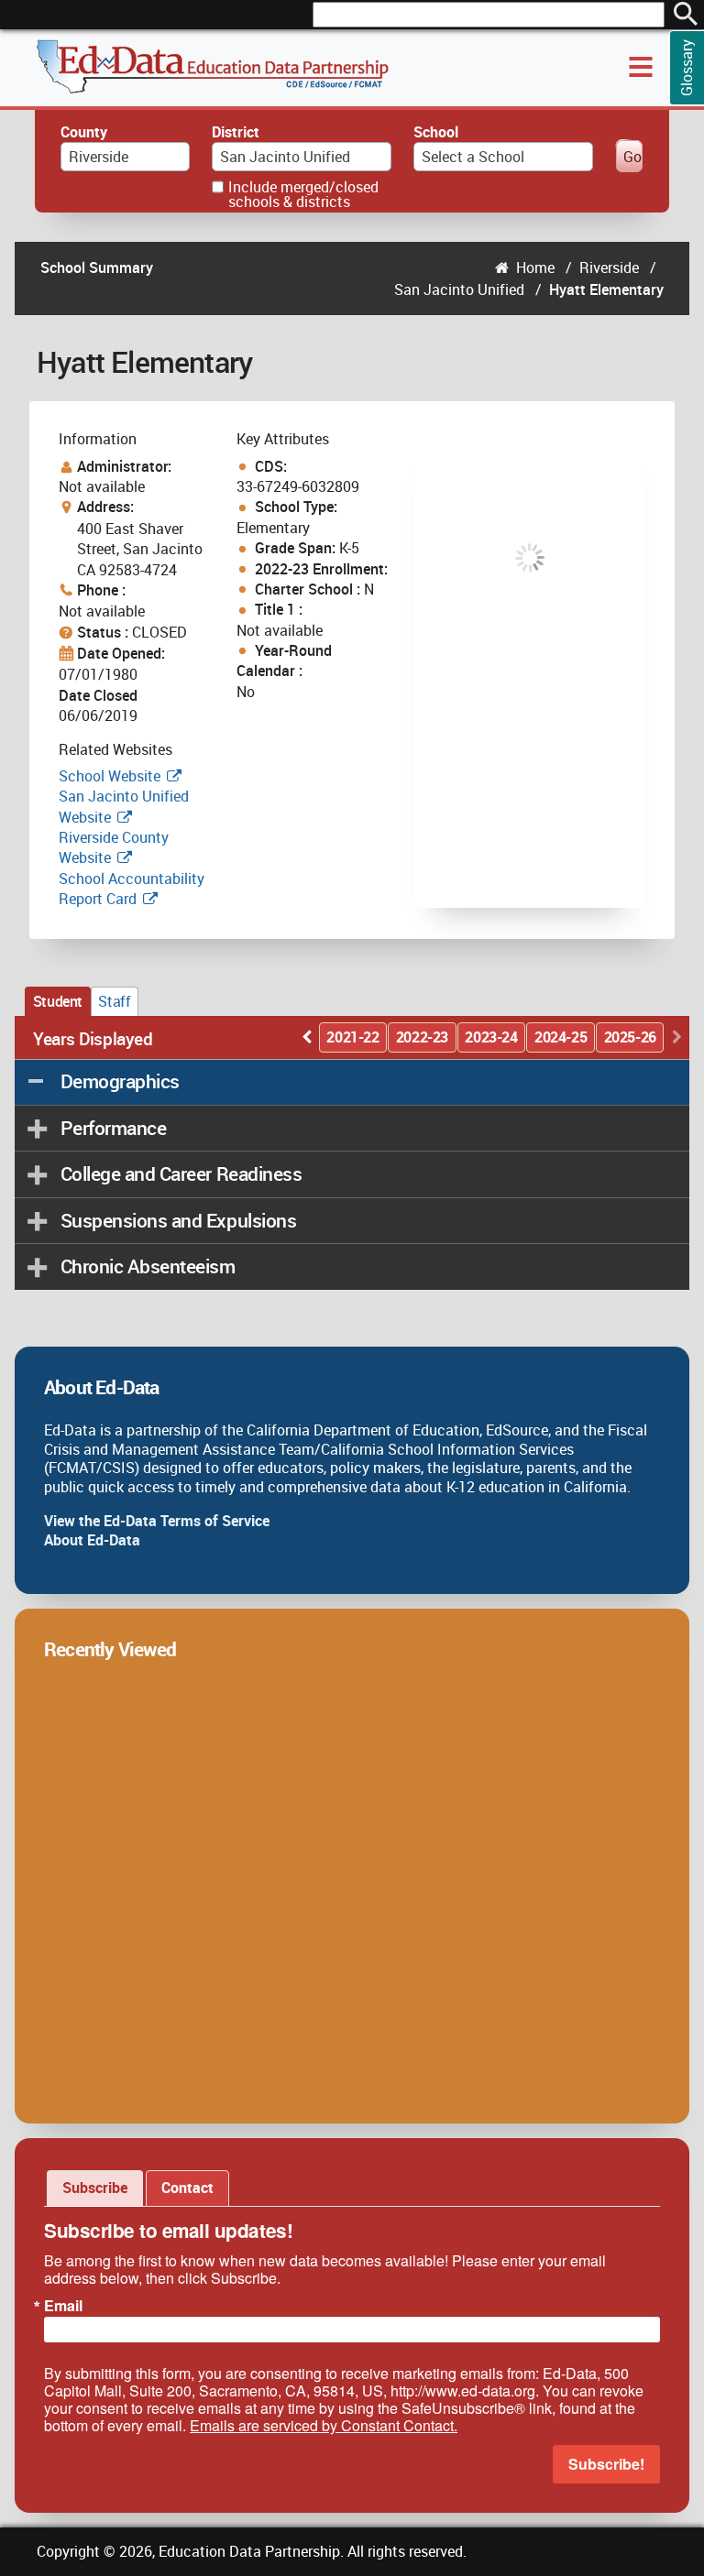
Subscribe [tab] (95, 2188)
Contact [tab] (187, 2188)
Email (63, 2306)
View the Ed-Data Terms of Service (157, 1521)
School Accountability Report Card (132, 889)
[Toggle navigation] (641, 67)
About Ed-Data (92, 1540)
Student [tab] (58, 1001)
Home (535, 267)
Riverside (609, 267)
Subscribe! (606, 2464)
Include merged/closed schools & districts (303, 194)
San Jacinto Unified (459, 289)
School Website (111, 776)
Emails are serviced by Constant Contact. (324, 2425)
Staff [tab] (114, 1001)
